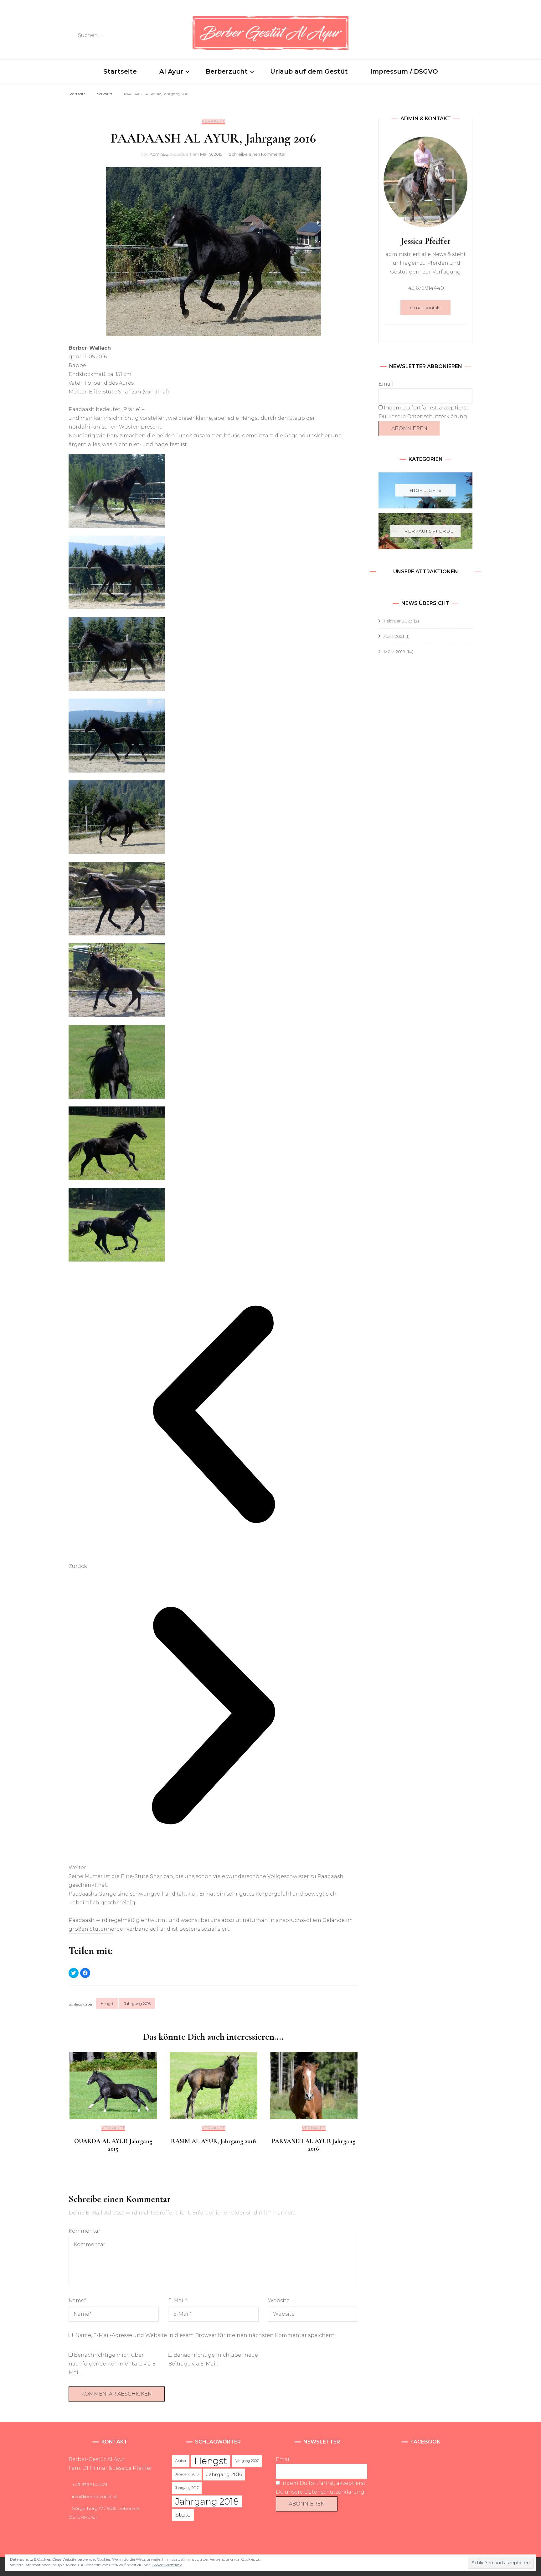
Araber (181, 2461)
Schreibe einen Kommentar (257, 154)
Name (77, 2300)
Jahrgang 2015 (187, 2474)
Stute (183, 2515)
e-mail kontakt (425, 308)
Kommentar (85, 2231)
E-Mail (178, 2300)
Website (279, 2300)
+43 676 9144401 (90, 2485)
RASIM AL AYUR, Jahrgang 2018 (214, 2141)
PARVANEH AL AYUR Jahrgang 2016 (314, 2145)
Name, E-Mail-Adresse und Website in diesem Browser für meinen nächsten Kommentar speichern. (206, 2335)
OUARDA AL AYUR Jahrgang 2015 (113, 2145)
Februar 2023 (398, 621)
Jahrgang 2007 (247, 2461)
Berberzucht (227, 71)
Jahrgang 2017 (187, 2488)
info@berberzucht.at (94, 2496)
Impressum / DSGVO (404, 71)
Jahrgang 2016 (137, 2004)
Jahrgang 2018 (207, 2501)
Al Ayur (171, 71)
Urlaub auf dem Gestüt (309, 71)
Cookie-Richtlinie (167, 2565)
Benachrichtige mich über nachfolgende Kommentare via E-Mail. (113, 2364)
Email (386, 384)
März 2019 (394, 652)
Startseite (120, 71)
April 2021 (394, 636)
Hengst (107, 2004)
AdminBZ (159, 154)
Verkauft (214, 121)
